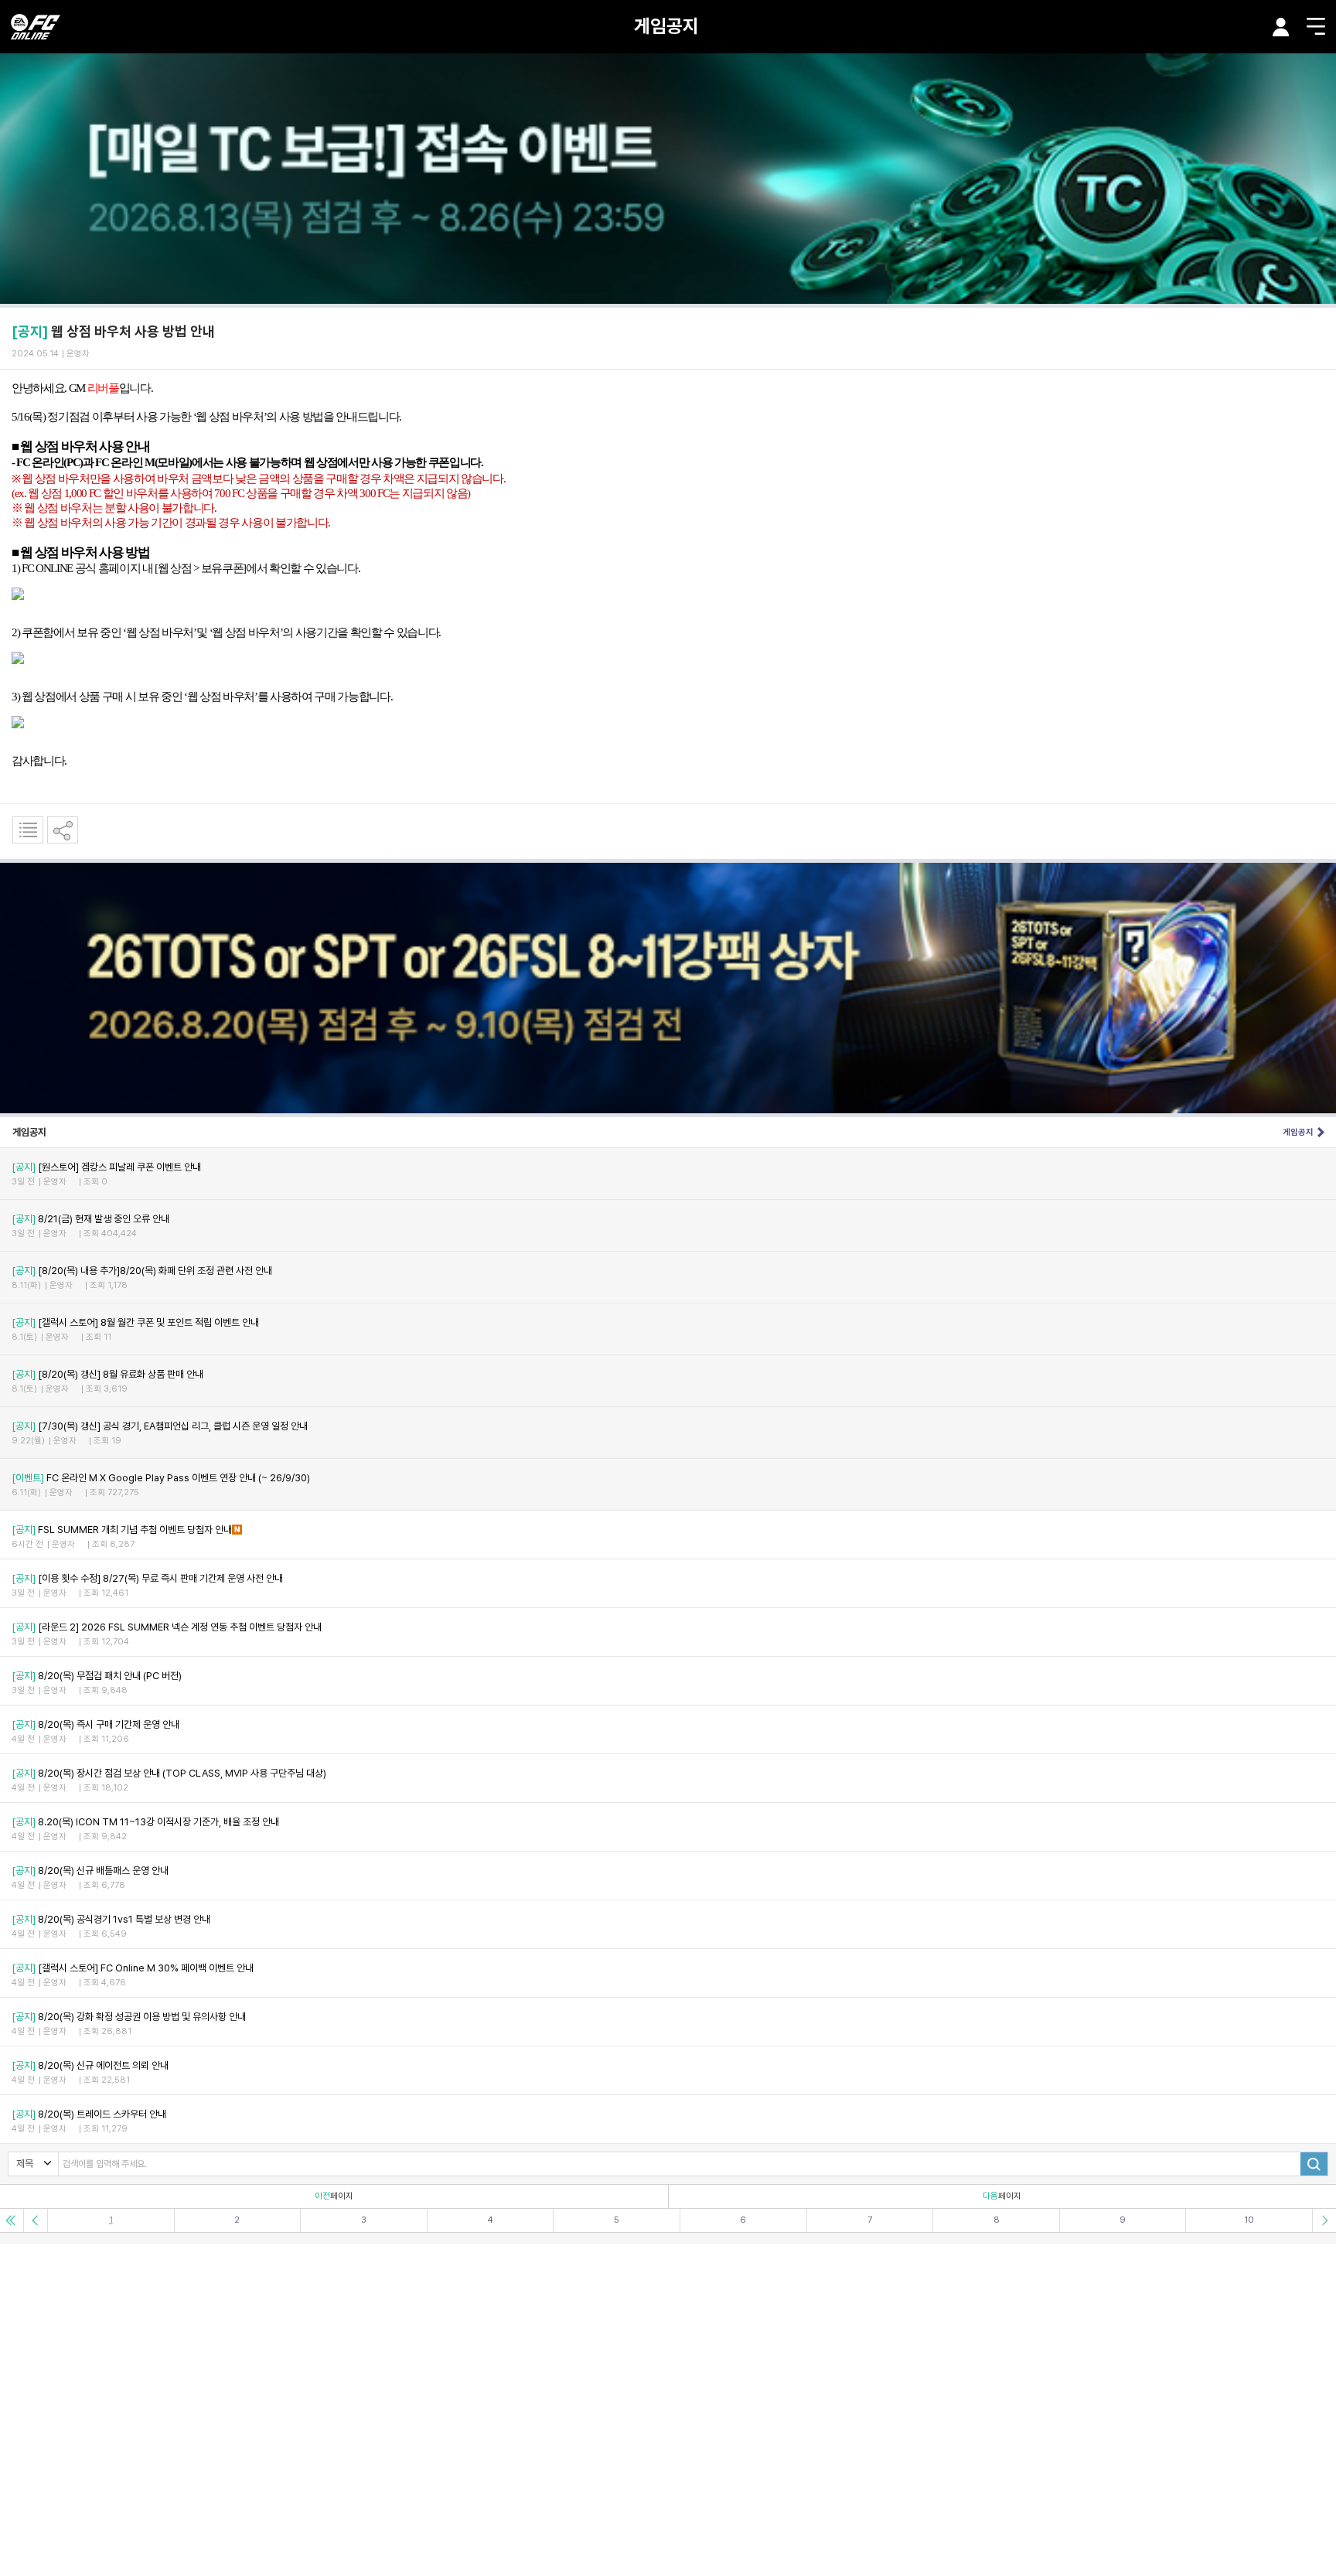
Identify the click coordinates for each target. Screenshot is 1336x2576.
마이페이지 (1281, 27)
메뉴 (1316, 26)
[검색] (1314, 2164)
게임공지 (666, 26)
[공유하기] (63, 830)
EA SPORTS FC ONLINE (36, 27)
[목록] (28, 830)
